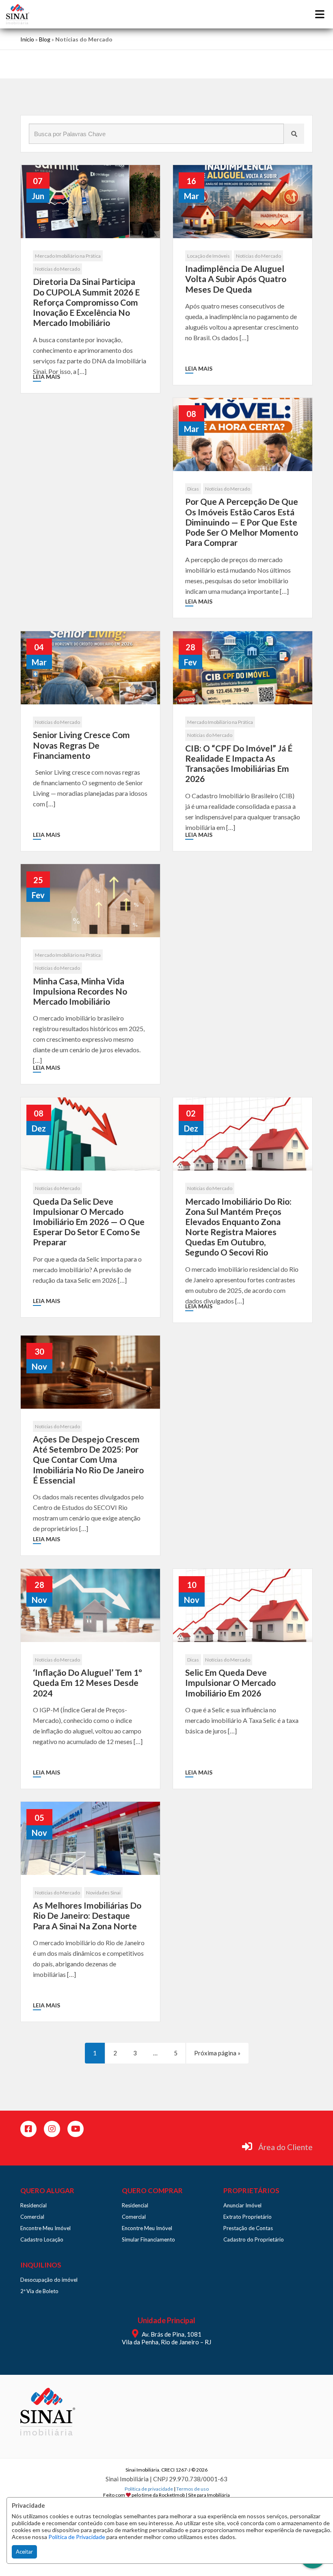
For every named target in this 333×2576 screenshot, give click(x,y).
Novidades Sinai (103, 1893)
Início (27, 39)
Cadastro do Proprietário (254, 2239)
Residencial (34, 2205)
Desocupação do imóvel (49, 2280)
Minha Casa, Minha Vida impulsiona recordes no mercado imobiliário (80, 991)
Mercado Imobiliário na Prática (68, 256)
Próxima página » (217, 2053)
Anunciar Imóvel (242, 2205)
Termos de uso (192, 2489)
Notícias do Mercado (57, 269)
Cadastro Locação (42, 2239)
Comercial (32, 2217)
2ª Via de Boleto (39, 2291)
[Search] (294, 134)
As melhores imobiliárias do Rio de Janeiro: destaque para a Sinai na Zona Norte (87, 1915)
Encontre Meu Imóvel (45, 2228)
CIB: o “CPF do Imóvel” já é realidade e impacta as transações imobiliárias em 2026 (239, 763)
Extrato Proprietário (248, 2217)
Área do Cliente (285, 2147)
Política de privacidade (149, 2489)
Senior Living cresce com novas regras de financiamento (81, 745)
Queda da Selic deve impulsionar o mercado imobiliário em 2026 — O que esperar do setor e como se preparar (89, 1222)
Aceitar (24, 2552)
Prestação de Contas (248, 2228)
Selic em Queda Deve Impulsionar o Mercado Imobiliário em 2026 (230, 1682)
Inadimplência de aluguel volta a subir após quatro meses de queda (236, 279)
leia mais (46, 377)
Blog (45, 39)
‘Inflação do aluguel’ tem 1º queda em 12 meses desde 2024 (88, 1682)
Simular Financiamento (148, 2239)
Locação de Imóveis (209, 256)
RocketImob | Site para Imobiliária (194, 2495)
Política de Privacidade (77, 2537)
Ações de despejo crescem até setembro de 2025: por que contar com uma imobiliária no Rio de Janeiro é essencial (88, 1460)
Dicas (193, 489)
